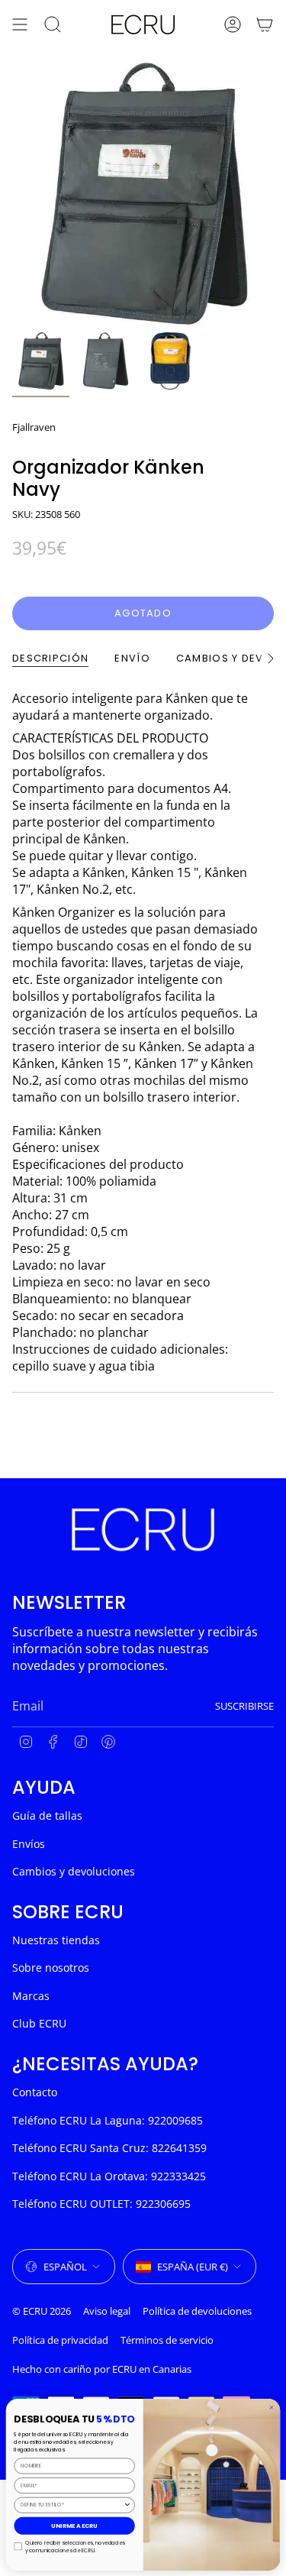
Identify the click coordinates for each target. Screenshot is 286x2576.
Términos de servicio (167, 2340)
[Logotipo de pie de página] (143, 1529)
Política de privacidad (60, 2340)
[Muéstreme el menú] (20, 24)
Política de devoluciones (197, 2311)
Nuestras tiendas (56, 1940)
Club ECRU (39, 2023)
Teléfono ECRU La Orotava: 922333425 (109, 2176)
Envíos (29, 1844)
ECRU (124, 2369)
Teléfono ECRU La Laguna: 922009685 (108, 2120)
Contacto (35, 2092)
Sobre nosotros (51, 1968)
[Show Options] (127, 2505)
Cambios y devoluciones (74, 1871)
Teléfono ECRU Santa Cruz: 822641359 (109, 2148)
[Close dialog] (272, 2407)
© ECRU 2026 (42, 2311)
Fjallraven (34, 427)
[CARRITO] (265, 24)
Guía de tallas (47, 1815)
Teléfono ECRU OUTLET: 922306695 (101, 2204)
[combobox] (72, 2505)
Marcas (31, 1996)
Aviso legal (107, 2311)
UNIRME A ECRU (74, 2525)
